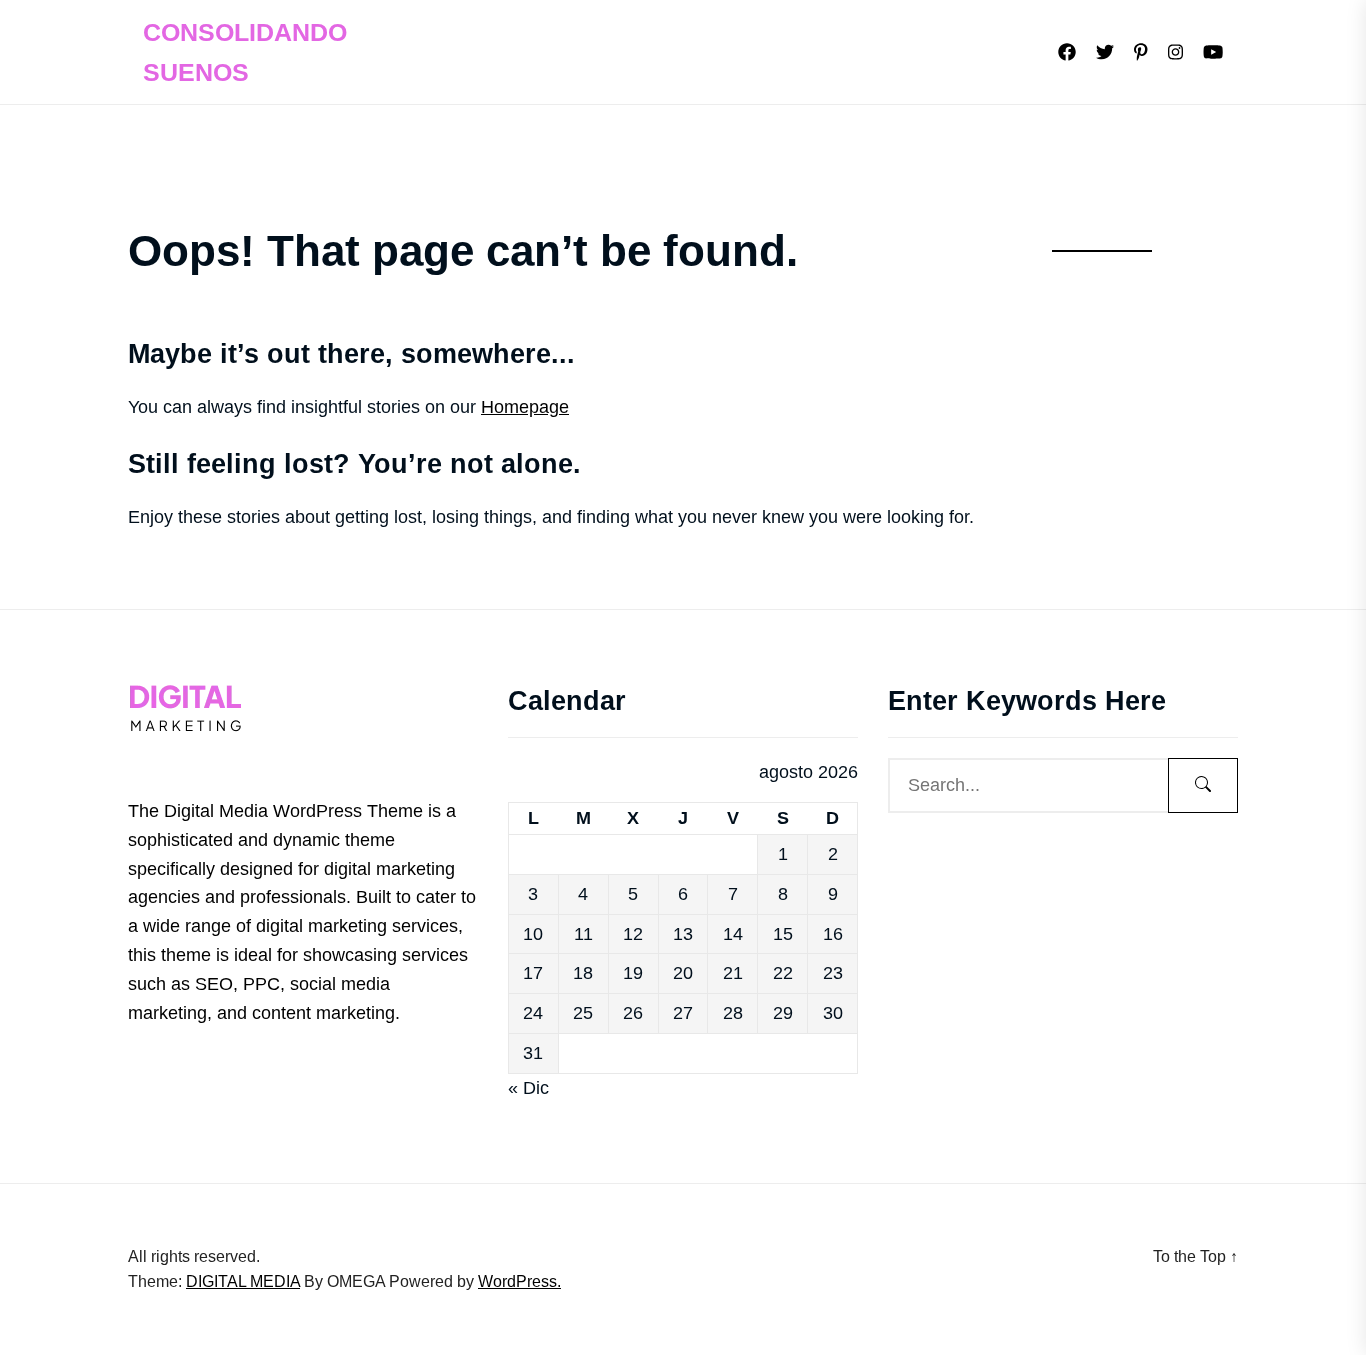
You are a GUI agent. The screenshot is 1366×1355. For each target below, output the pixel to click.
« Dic (528, 1088)
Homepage (525, 407)
